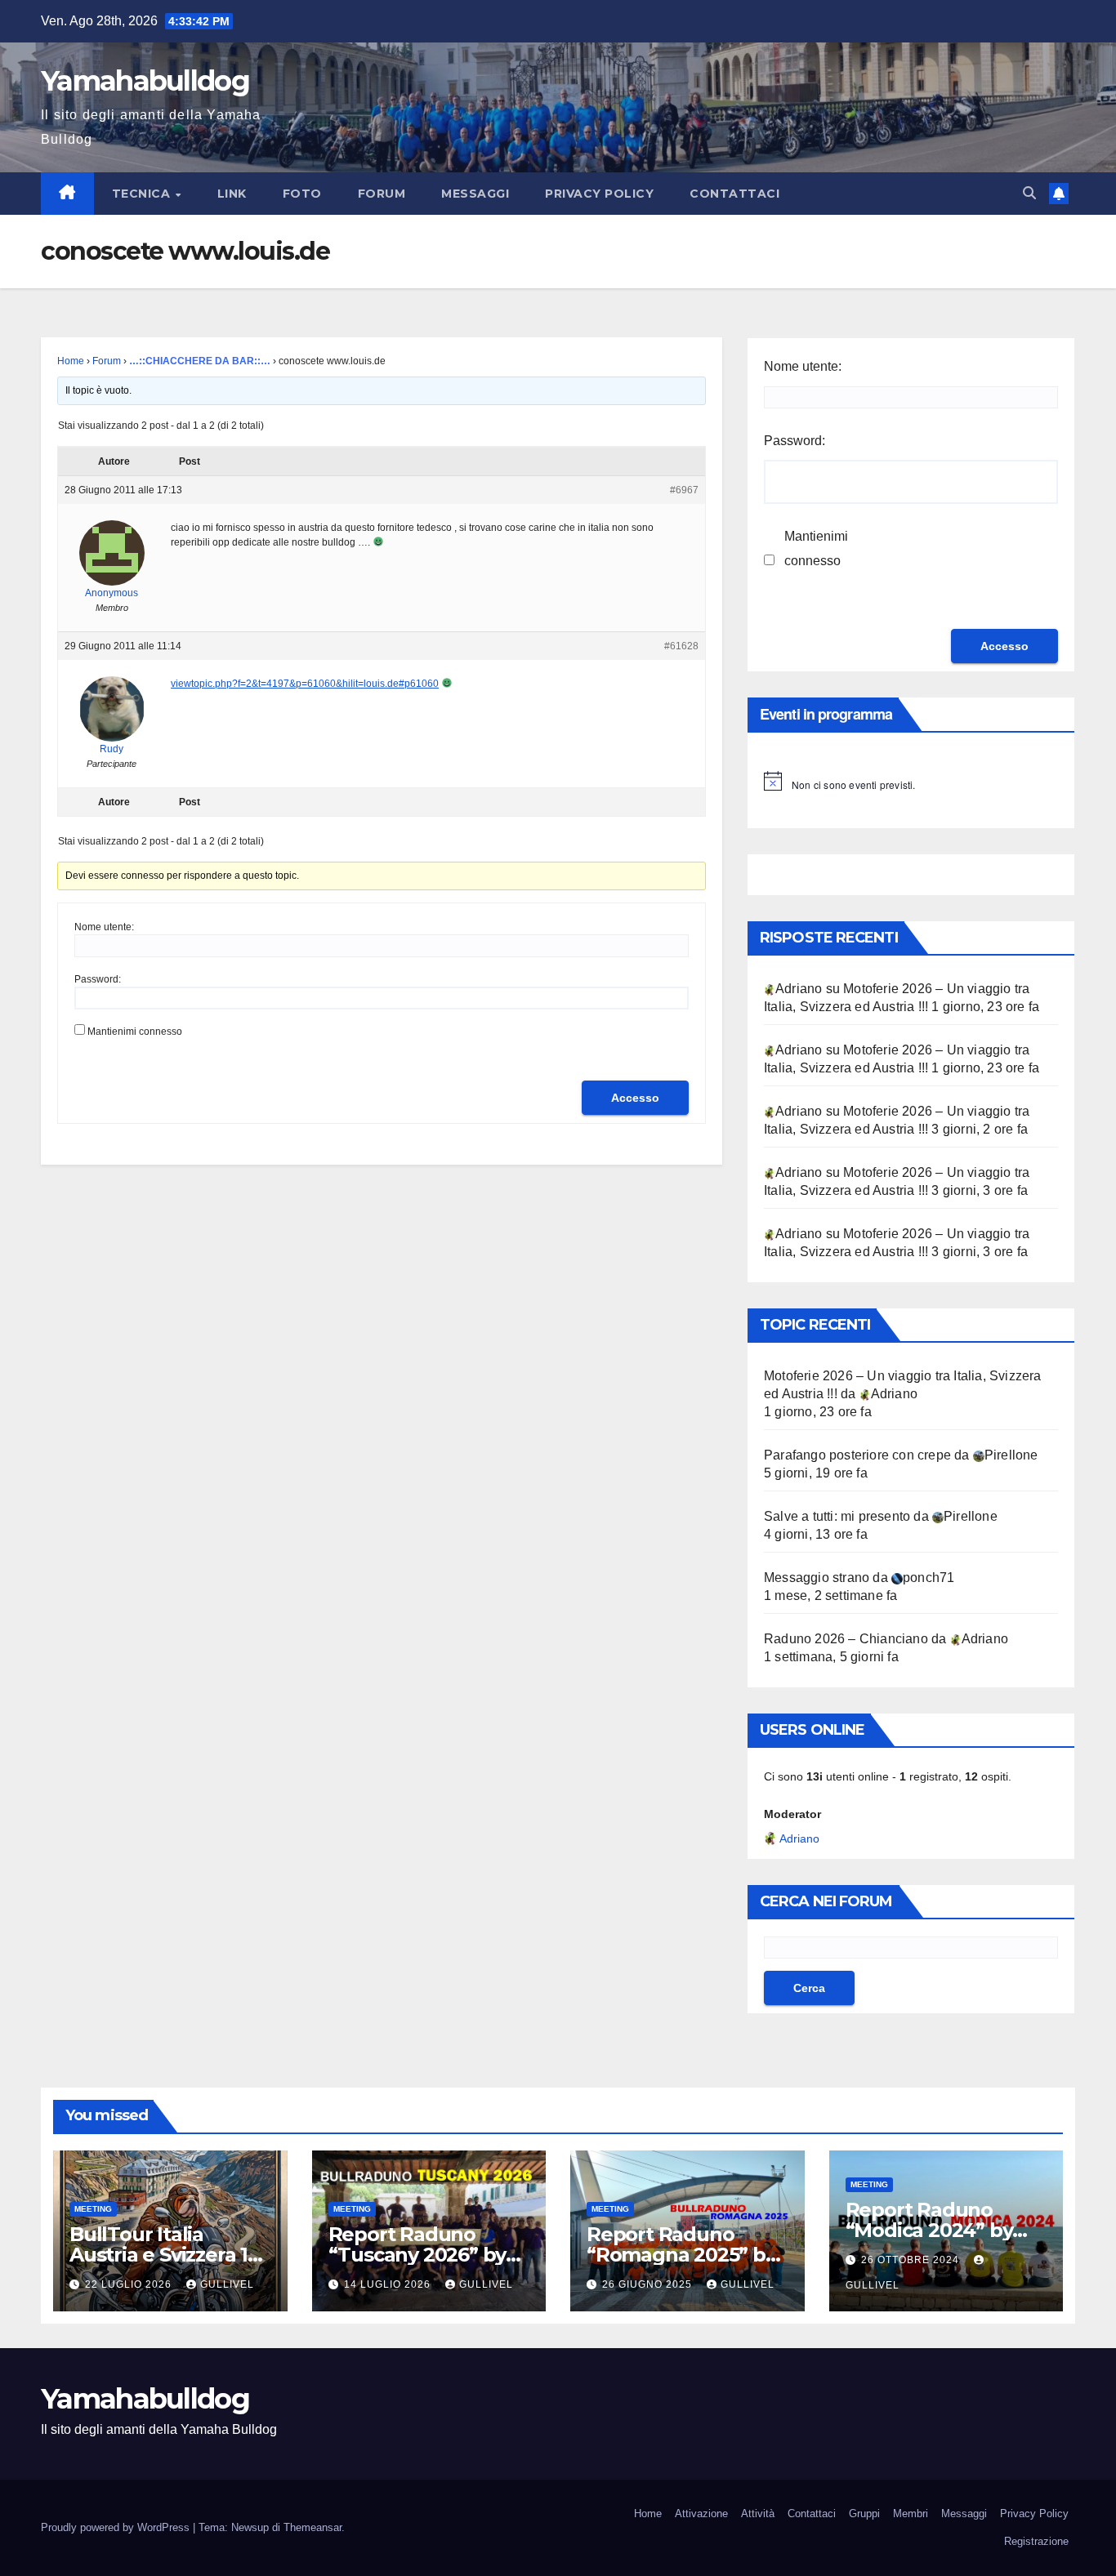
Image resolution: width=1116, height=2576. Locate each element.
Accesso (635, 1098)
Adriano (799, 1838)
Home (71, 361)
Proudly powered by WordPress (117, 2527)
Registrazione (1036, 2541)
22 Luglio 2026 (130, 2284)
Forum (382, 194)
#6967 (684, 490)
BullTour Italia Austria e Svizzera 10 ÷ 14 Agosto (165, 2255)
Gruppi (864, 2514)
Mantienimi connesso (135, 1032)
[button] (1029, 193)
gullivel (227, 2284)
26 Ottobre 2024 (912, 2260)
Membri (911, 2514)
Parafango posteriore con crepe (857, 1455)
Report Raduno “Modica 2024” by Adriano (929, 2230)
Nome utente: (104, 927)
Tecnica (143, 194)
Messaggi (475, 194)
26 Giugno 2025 (649, 2284)
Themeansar (312, 2527)
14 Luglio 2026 (389, 2284)
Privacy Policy (599, 194)
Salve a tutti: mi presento (837, 1516)
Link (232, 194)
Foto (302, 194)
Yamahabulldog (145, 81)
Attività (758, 2514)
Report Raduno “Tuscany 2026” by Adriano (417, 2255)
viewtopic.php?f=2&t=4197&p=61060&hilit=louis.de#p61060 (305, 684)
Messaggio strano (817, 1578)
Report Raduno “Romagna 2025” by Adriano (681, 2255)
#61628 (681, 646)
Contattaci (734, 194)
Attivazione (701, 2514)
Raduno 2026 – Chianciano (846, 1639)
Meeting (93, 2209)
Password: (98, 979)
